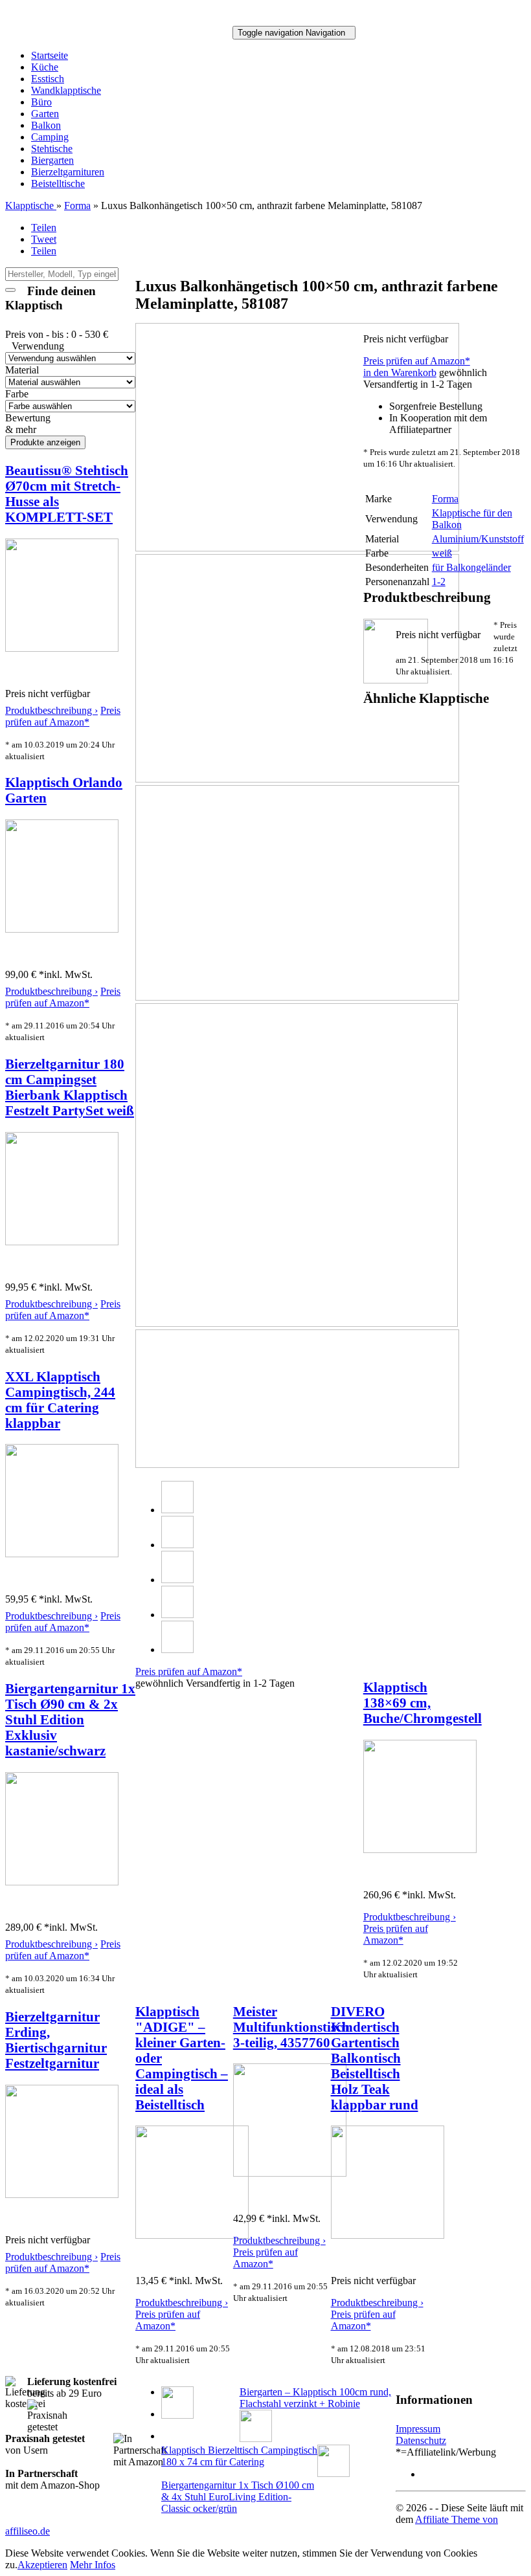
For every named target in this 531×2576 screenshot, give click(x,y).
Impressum (418, 2429)
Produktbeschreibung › (51, 710)
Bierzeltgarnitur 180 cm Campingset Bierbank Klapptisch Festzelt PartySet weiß (70, 1087)
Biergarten (52, 160)
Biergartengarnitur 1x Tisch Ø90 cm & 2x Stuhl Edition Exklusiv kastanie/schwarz (70, 1719)
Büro (41, 102)
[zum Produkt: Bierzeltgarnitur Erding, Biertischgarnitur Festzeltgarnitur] (62, 2194)
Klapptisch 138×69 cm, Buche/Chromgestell (423, 1703)
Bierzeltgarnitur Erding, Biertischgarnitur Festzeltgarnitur (56, 2040)
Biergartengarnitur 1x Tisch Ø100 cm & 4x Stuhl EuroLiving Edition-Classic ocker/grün (238, 2497)
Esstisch (48, 79)
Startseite (50, 55)
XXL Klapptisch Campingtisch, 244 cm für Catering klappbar (60, 1400)
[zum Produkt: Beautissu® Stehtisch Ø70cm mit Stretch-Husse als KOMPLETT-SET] (62, 648)
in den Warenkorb (400, 372)
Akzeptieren (42, 2565)
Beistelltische (58, 183)
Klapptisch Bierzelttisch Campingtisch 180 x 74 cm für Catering (239, 2456)
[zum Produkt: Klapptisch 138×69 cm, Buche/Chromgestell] (420, 1849)
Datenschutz (421, 2440)
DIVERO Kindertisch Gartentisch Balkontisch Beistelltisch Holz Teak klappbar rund (375, 2058)
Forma (77, 205)
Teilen (44, 228)
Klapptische (31, 205)
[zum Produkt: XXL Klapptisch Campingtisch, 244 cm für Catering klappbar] (62, 1554)
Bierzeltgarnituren (68, 172)
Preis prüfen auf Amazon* (63, 716)
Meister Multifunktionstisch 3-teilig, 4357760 (291, 2027)
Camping (50, 137)
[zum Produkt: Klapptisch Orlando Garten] (62, 929)
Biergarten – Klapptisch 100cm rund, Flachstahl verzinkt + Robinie (315, 2398)
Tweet (44, 239)
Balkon (46, 125)
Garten (45, 114)
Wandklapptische (66, 90)
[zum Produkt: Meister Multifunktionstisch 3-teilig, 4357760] (290, 2173)
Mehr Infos (93, 2565)
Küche (45, 67)
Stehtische (52, 149)
